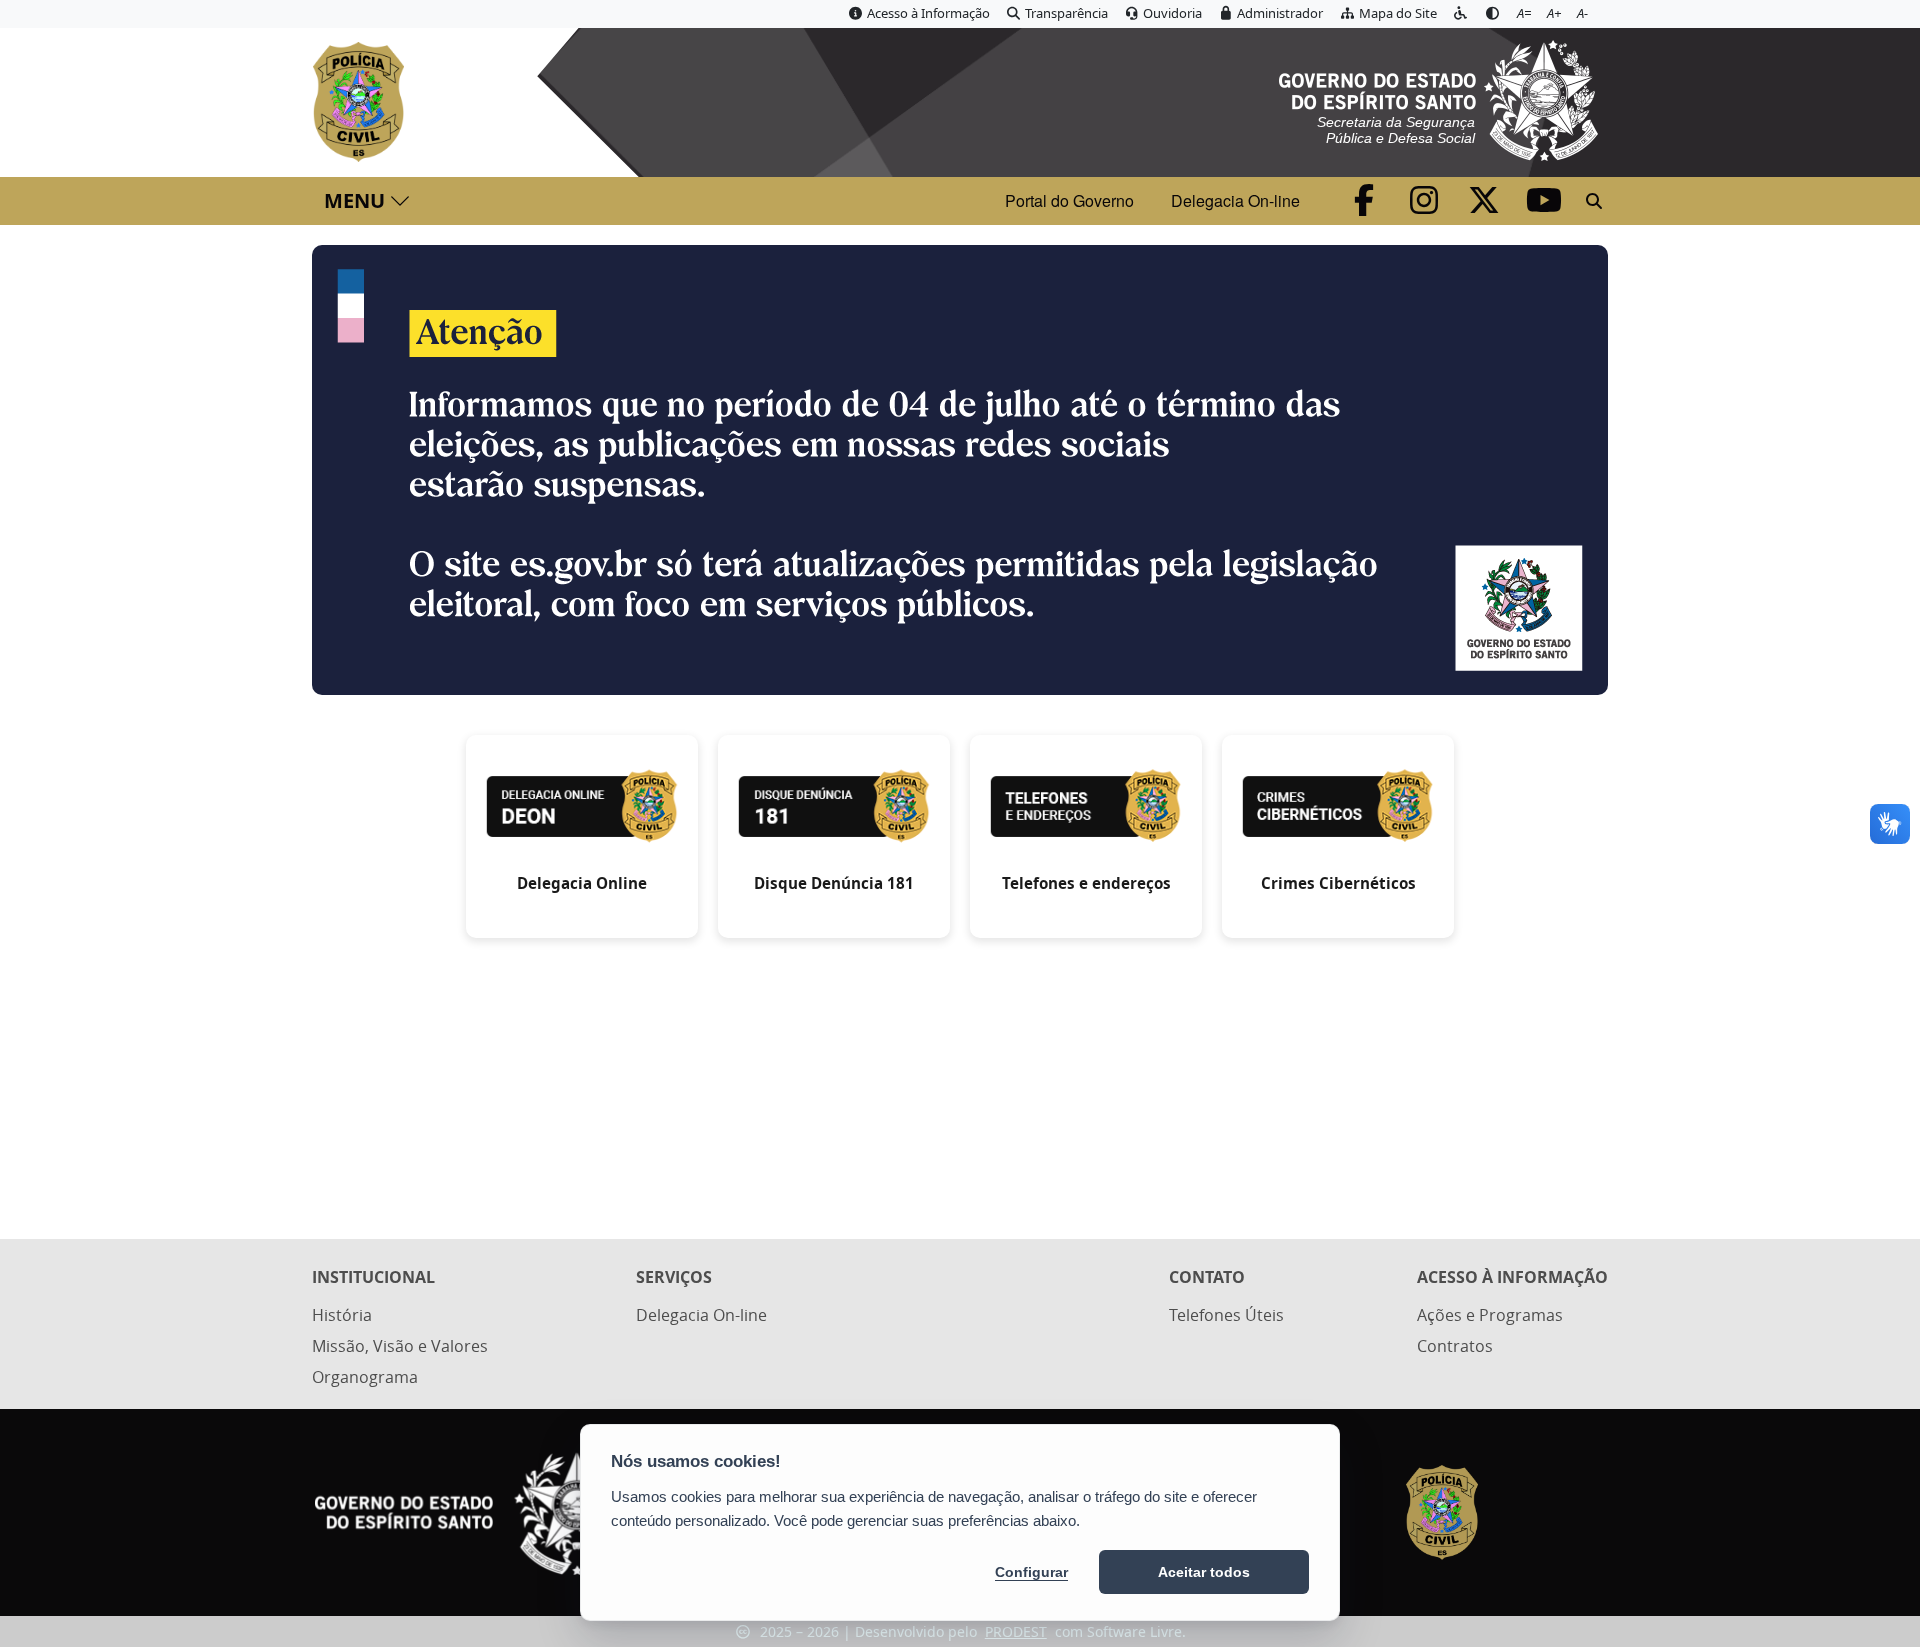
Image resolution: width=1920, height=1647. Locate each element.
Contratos (1455, 1346)
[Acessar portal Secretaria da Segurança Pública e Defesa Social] (1438, 98)
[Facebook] (1366, 206)
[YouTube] (1544, 206)
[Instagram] (1426, 206)
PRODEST (1016, 1631)
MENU (354, 200)
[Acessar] (960, 470)
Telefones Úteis (1226, 1315)
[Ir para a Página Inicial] (362, 102)
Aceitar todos (1204, 1572)
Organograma (365, 1377)
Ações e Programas (1490, 1315)
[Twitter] (1486, 206)
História (342, 1315)
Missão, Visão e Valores (400, 1346)
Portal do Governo (1069, 200)
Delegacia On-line (1235, 200)
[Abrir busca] (1594, 201)
